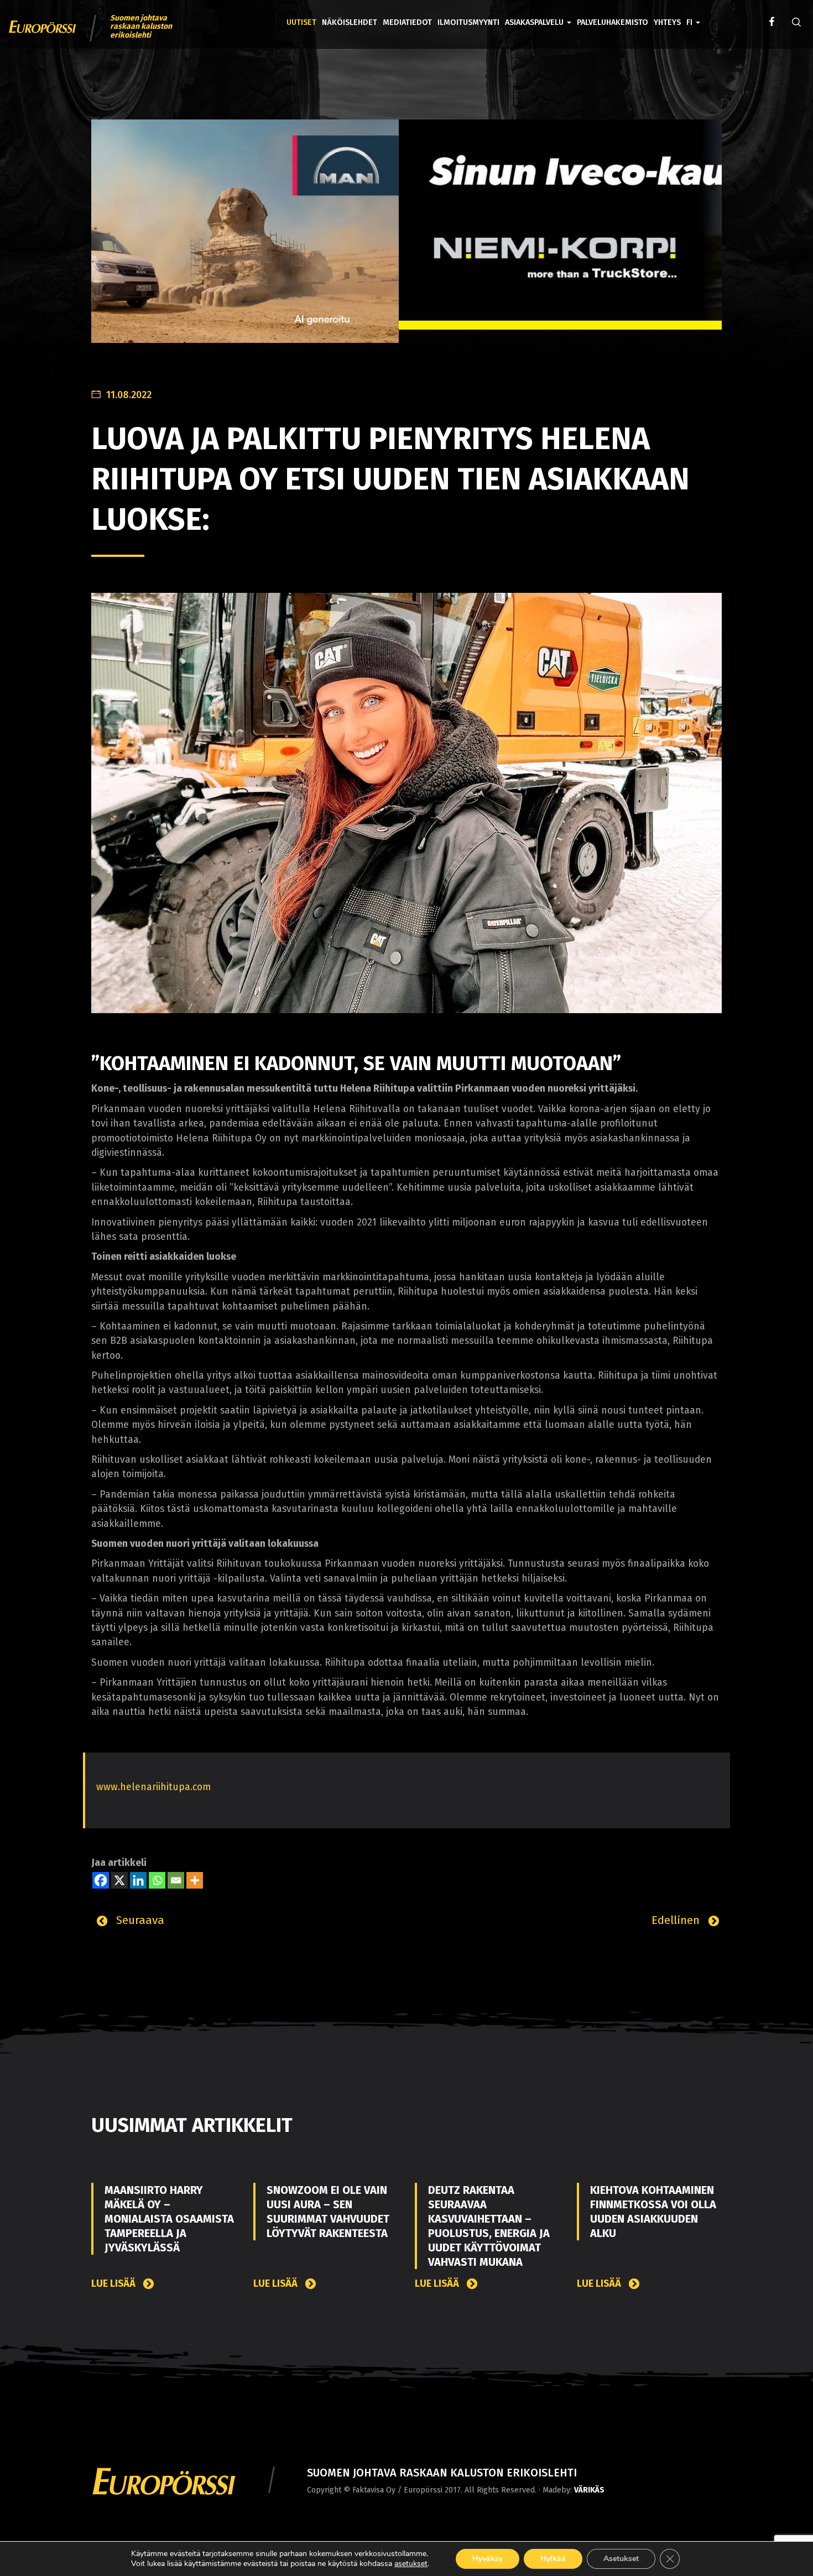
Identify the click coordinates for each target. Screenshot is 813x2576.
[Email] (176, 1880)
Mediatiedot (407, 22)
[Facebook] (101, 1880)
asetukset (411, 2564)
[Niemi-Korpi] (406, 233)
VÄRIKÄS (589, 2490)
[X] (119, 1880)
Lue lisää (114, 2284)
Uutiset (301, 22)
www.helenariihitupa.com (153, 1787)
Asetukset (621, 2559)
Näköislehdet (350, 22)
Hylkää (553, 2559)
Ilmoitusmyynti (468, 22)
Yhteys (667, 22)
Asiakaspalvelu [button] (535, 22)
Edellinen (677, 1920)
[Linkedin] (138, 1880)
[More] (195, 1880)
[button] (693, 14)
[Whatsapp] (157, 1880)
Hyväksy (488, 2559)
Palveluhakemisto (613, 22)
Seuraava (139, 1920)
